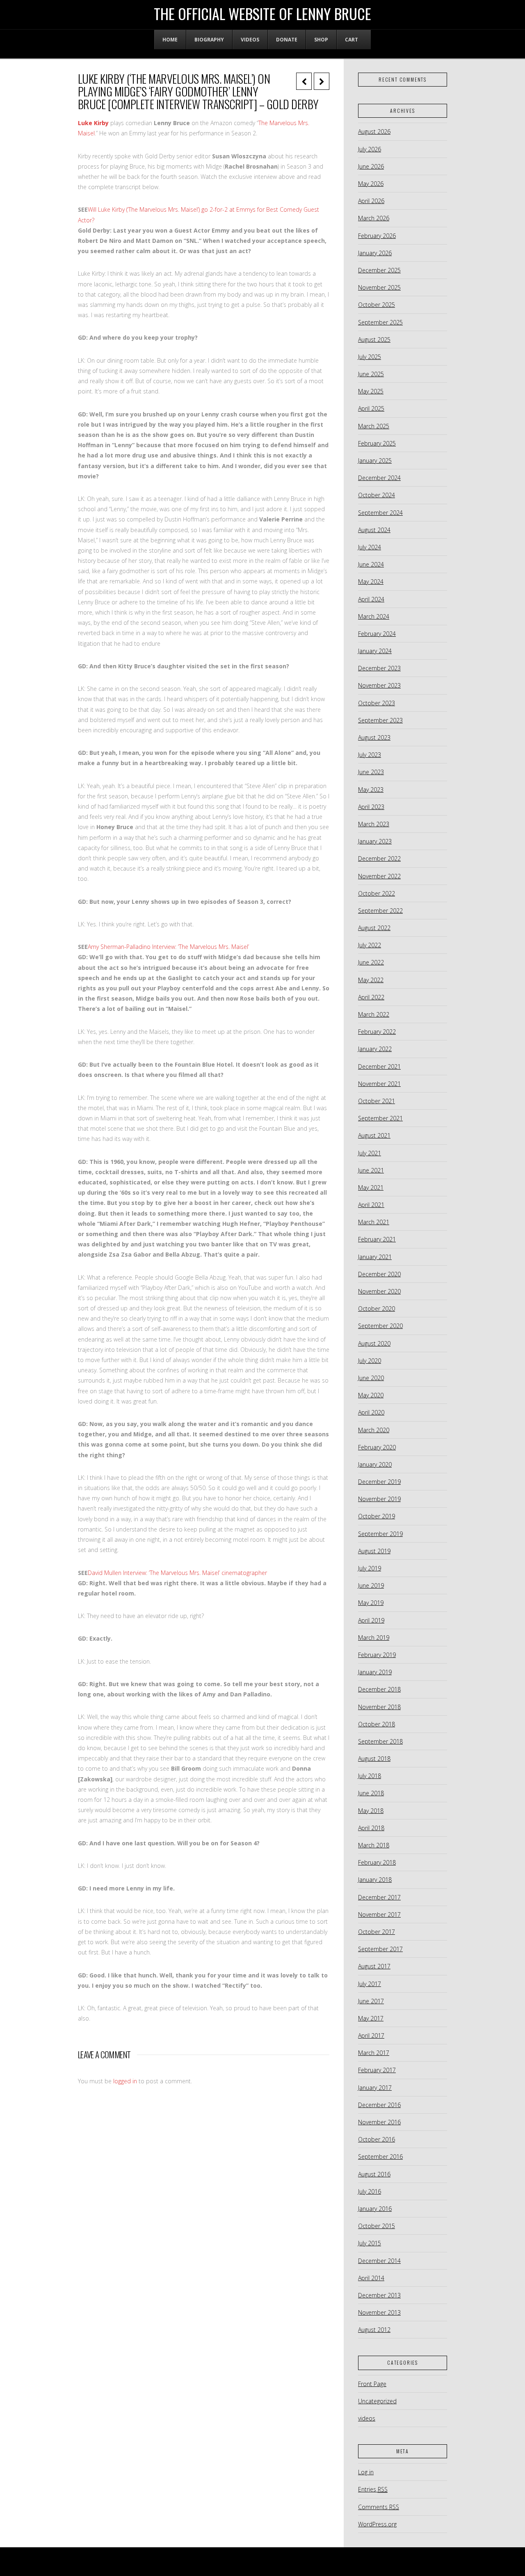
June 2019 (371, 1585)
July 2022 (370, 945)
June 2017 (371, 2001)
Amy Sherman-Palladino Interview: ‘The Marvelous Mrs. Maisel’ (168, 947)
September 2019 (380, 1534)
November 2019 (379, 1499)
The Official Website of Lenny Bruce (262, 14)
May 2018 (371, 1811)
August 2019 (374, 1551)
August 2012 (374, 2330)
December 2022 (379, 858)
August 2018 (374, 1759)
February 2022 (377, 1032)
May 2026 (371, 184)
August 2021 (374, 1135)
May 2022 (371, 980)
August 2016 (374, 2174)
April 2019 (371, 1620)
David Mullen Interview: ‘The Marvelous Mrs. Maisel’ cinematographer (177, 1573)
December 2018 (379, 1689)
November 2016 (379, 2122)
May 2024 (371, 582)
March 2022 (374, 1014)
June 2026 (371, 166)
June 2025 (371, 374)
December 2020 (379, 1274)
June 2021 (371, 1170)
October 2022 (377, 893)
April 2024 (371, 599)
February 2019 (377, 1655)
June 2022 (371, 962)
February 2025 (377, 443)
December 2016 (379, 2105)
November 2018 (379, 1707)
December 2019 (379, 1482)
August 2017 (374, 1966)
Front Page (372, 2384)
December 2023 (379, 668)
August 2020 (374, 1343)
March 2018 (374, 1845)
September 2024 (380, 513)
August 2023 (374, 737)
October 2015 (377, 2226)
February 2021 (377, 1239)
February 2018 (377, 1862)
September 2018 (380, 1741)
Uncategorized (377, 2401)
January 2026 (375, 253)
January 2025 (375, 461)
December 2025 (379, 270)
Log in (366, 2472)
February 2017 (377, 2070)
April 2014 (371, 2278)
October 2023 (377, 703)
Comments (379, 2507)
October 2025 (377, 305)
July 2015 (370, 2243)
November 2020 (379, 1291)
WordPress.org (377, 2524)
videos (367, 2418)
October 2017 (377, 1932)
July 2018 (370, 1776)
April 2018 (371, 1828)
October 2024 (377, 495)
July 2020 (370, 1361)
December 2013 (379, 2295)
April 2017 (371, 2035)
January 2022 (375, 1049)
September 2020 (380, 1326)
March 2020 (374, 1430)
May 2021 (371, 1187)
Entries (373, 2489)
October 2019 (377, 1516)
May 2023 (371, 790)
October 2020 (377, 1309)
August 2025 (374, 339)
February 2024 (377, 634)
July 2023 (370, 755)
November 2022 (379, 876)
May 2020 (371, 1395)
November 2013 (379, 2312)
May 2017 (371, 2018)
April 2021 (371, 1205)
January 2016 (375, 2209)
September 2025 (380, 322)
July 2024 (370, 547)
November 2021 (379, 1084)
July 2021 (370, 1153)
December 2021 (379, 1066)
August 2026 (374, 131)
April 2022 (371, 997)
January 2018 (375, 1880)
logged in (125, 2081)
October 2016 (377, 2139)
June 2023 (371, 772)
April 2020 (371, 1412)
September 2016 (380, 2157)
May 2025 (371, 391)
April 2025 (371, 408)
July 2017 (370, 1984)
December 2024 (379, 478)
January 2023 (375, 841)
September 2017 (380, 1949)
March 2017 (374, 2053)
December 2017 (379, 1897)
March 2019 (374, 1638)
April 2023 (371, 807)
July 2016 (370, 2191)
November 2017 (379, 1914)
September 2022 (380, 911)
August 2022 (374, 928)
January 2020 (375, 1464)
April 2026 (371, 201)
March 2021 (374, 1222)
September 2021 (380, 1118)
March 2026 (374, 218)
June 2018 (371, 1793)
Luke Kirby (93, 123)
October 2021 (377, 1101)
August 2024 (374, 530)
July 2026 (370, 149)
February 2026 (377, 236)
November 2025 (379, 287)
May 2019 (371, 1603)
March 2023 (374, 824)
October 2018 (377, 1724)
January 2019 (375, 1672)
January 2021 (375, 1257)
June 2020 (371, 1378)
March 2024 (374, 616)
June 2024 (371, 564)
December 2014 (379, 2261)
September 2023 (380, 720)
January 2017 (375, 2088)
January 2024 (375, 651)
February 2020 (377, 1447)
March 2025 (374, 426)
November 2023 (379, 685)
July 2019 (370, 1568)
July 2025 (370, 357)
